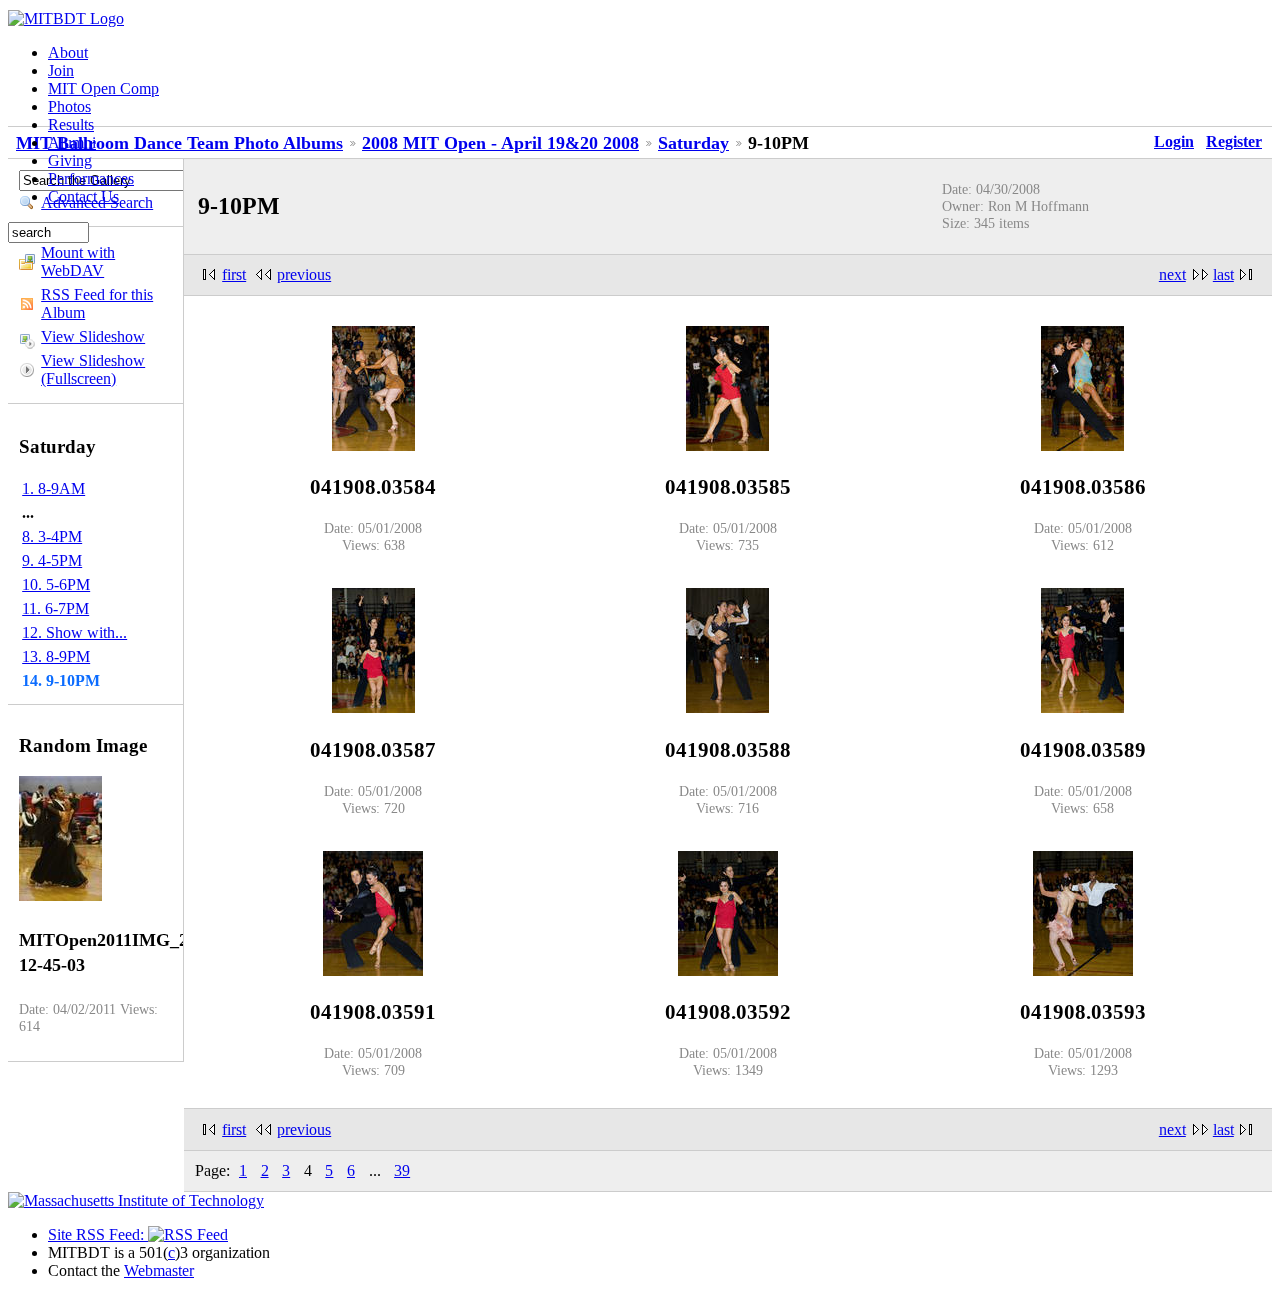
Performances (91, 178)
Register (1234, 141)
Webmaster (159, 1270)
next (1172, 274)
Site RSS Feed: (98, 1234)
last (1223, 274)
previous (304, 274)
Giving (70, 160)
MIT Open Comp (103, 88)
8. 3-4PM (52, 536)
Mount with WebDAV (78, 261)
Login (1174, 141)
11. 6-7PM (55, 608)
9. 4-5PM (52, 560)
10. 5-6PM (56, 584)
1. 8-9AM (53, 488)
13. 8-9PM (56, 656)
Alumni (72, 142)
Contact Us (83, 196)
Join (61, 70)
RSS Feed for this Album (97, 303)
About (68, 52)
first (234, 274)
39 (402, 1170)
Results (71, 124)
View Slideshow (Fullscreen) (93, 369)
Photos (69, 106)
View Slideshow (93, 336)
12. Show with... (74, 632)
